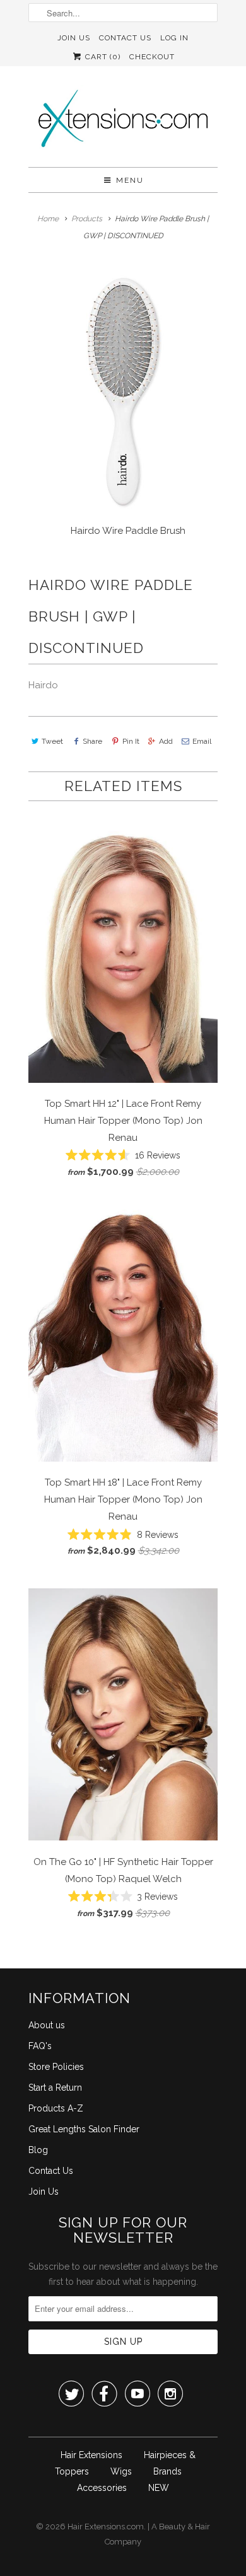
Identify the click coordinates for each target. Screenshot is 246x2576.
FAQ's (40, 2046)
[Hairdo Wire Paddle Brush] (123, 393)
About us (47, 2025)
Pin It (131, 741)
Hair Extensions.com (106, 2527)
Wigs (121, 2471)
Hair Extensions (91, 2455)
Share (92, 741)
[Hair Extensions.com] (123, 121)
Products (87, 219)
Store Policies (56, 2067)
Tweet (52, 741)
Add (166, 741)
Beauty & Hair (184, 2527)
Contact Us (125, 38)
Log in (174, 38)
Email (202, 741)
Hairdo (43, 685)
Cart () (102, 57)
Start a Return (55, 2088)
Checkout (152, 57)
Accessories (102, 2488)
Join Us (74, 38)
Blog (38, 2150)
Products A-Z (56, 2108)
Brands (167, 2471)
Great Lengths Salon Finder (84, 2129)
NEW (159, 2488)
